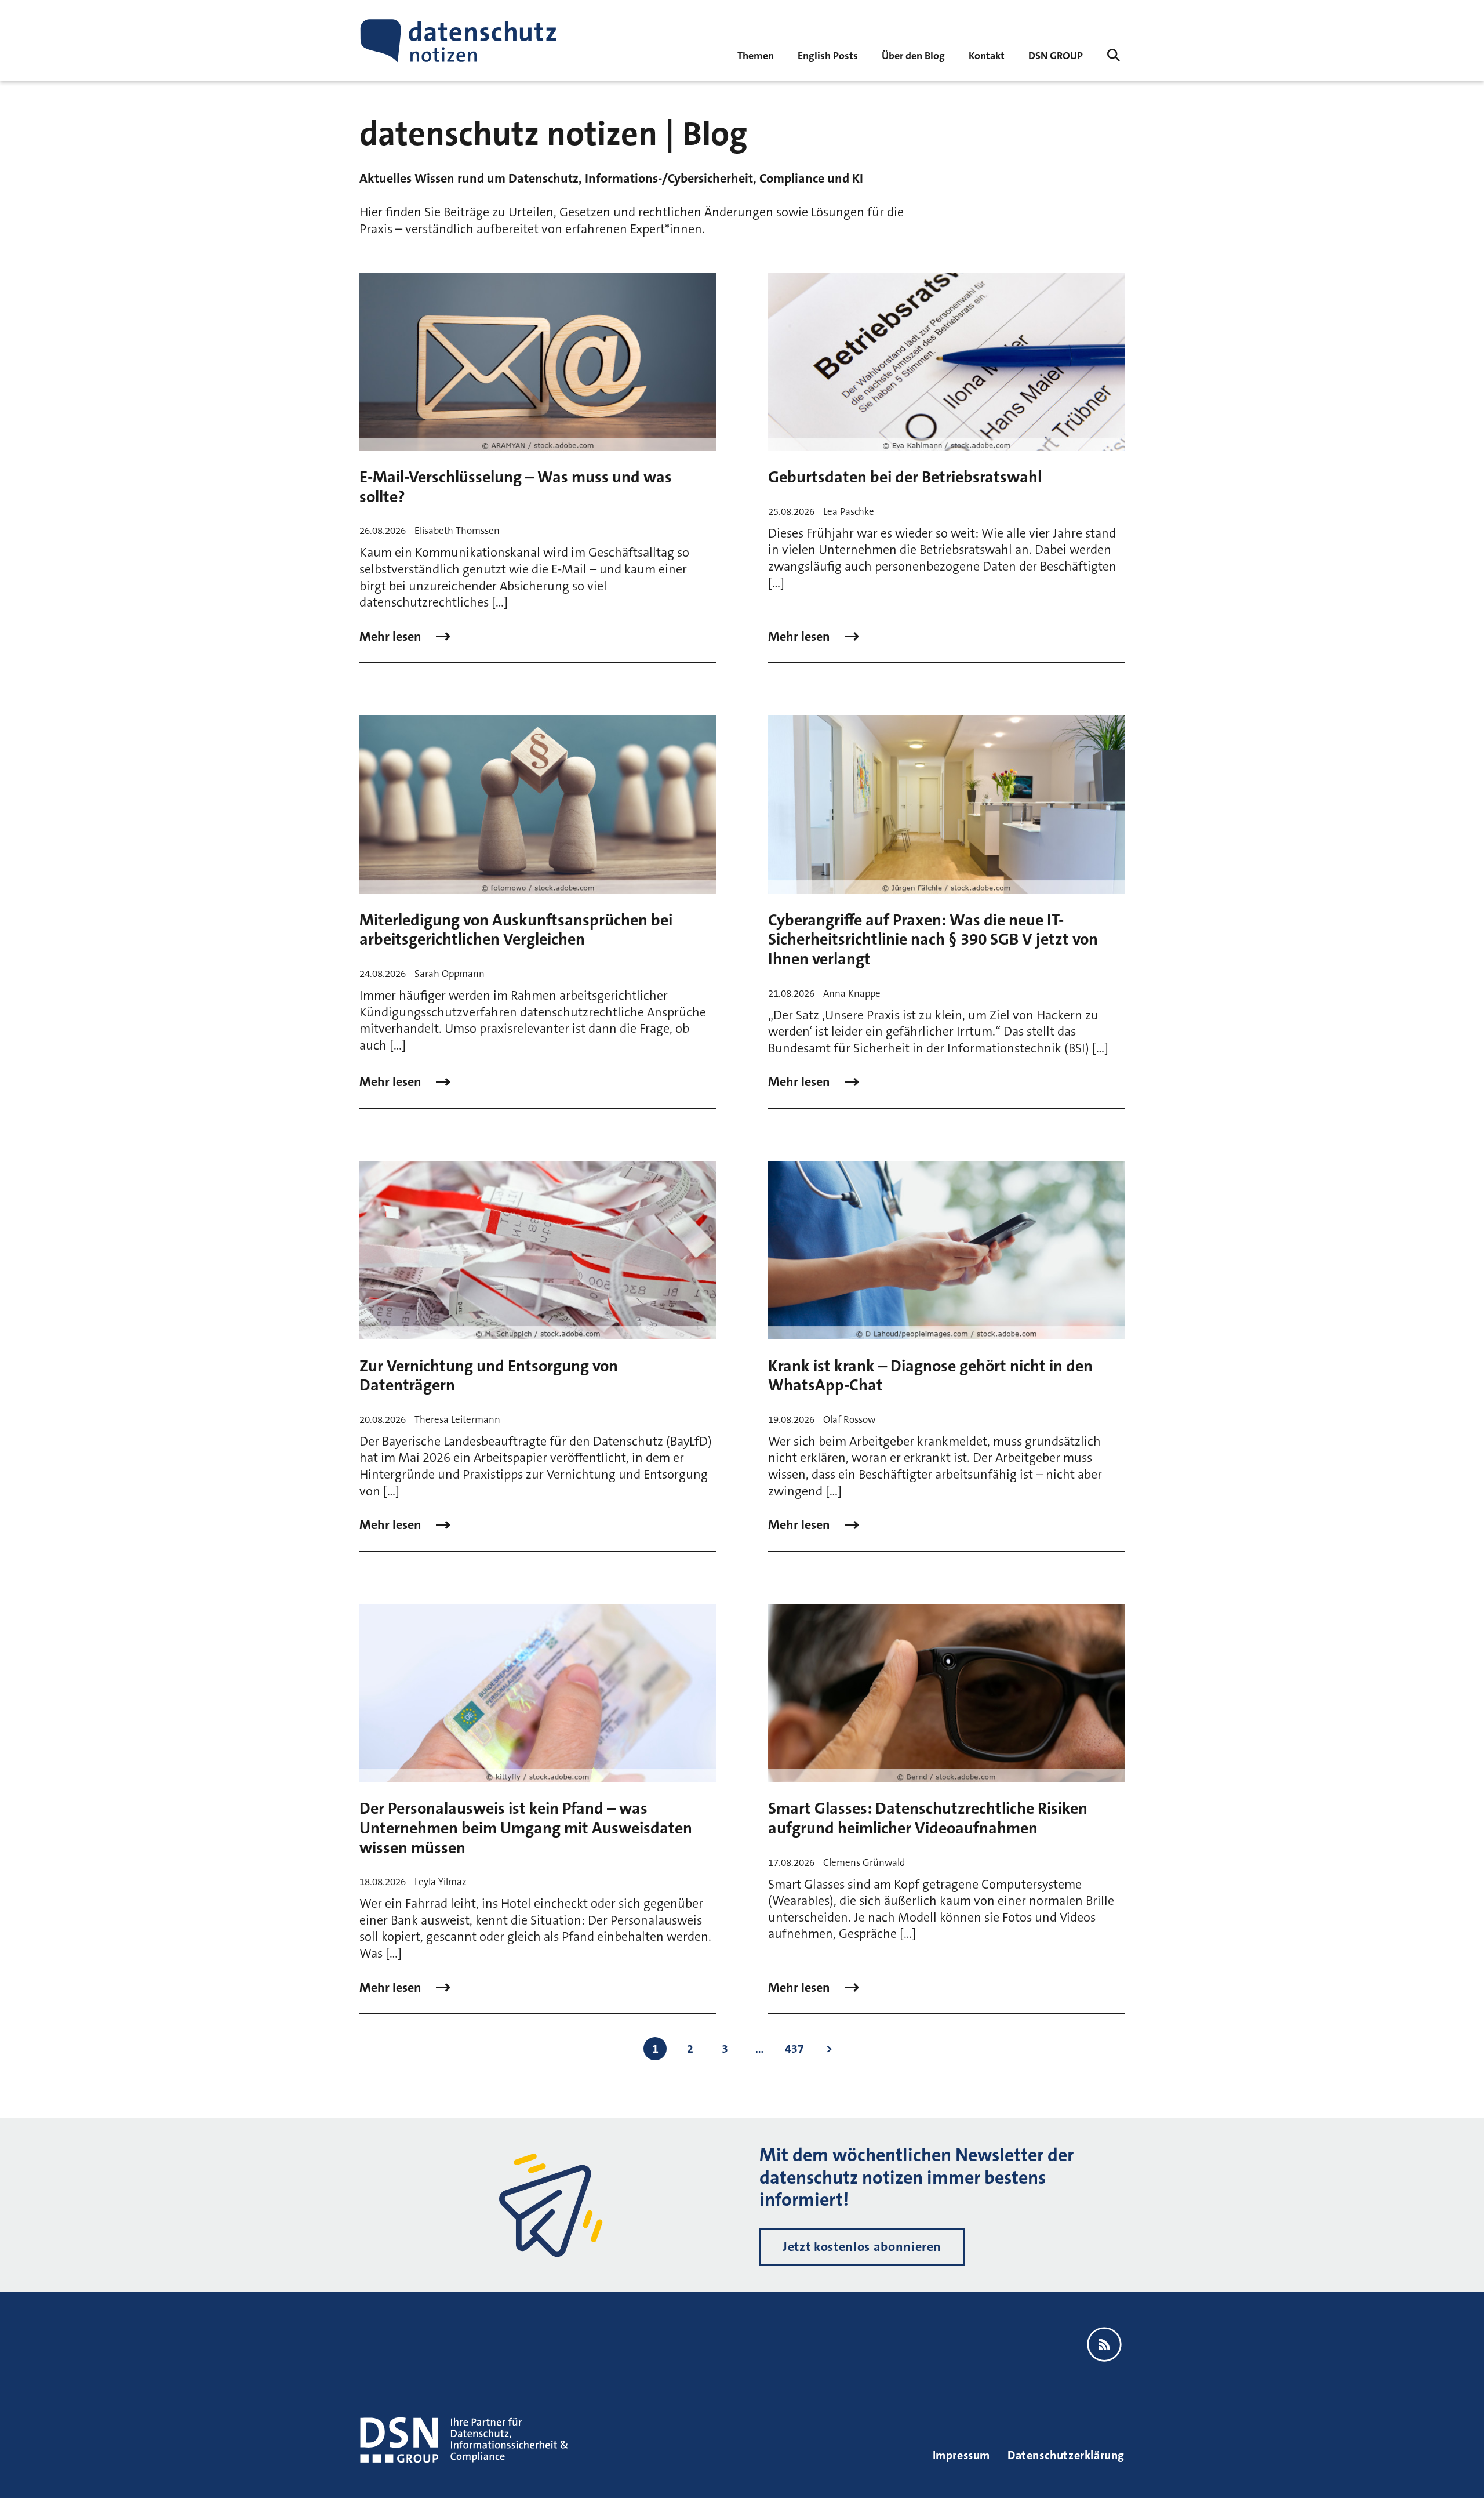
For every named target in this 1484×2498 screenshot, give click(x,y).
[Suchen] (1114, 55)
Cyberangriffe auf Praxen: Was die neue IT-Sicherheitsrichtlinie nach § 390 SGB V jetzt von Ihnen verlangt (933, 940)
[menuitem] (1056, 55)
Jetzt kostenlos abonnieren (862, 2247)
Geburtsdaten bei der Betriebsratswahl (905, 477)
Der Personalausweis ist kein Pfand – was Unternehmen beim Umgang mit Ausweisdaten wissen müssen (526, 1828)
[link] (828, 55)
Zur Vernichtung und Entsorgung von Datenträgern (489, 1376)
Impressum (961, 2455)
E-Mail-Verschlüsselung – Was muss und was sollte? (516, 487)
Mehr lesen (392, 637)
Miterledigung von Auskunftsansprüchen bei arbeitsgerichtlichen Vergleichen (516, 930)
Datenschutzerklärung (1066, 2455)
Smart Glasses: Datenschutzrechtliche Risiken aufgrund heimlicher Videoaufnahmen (928, 1818)
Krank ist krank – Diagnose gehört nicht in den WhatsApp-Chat (930, 1376)
